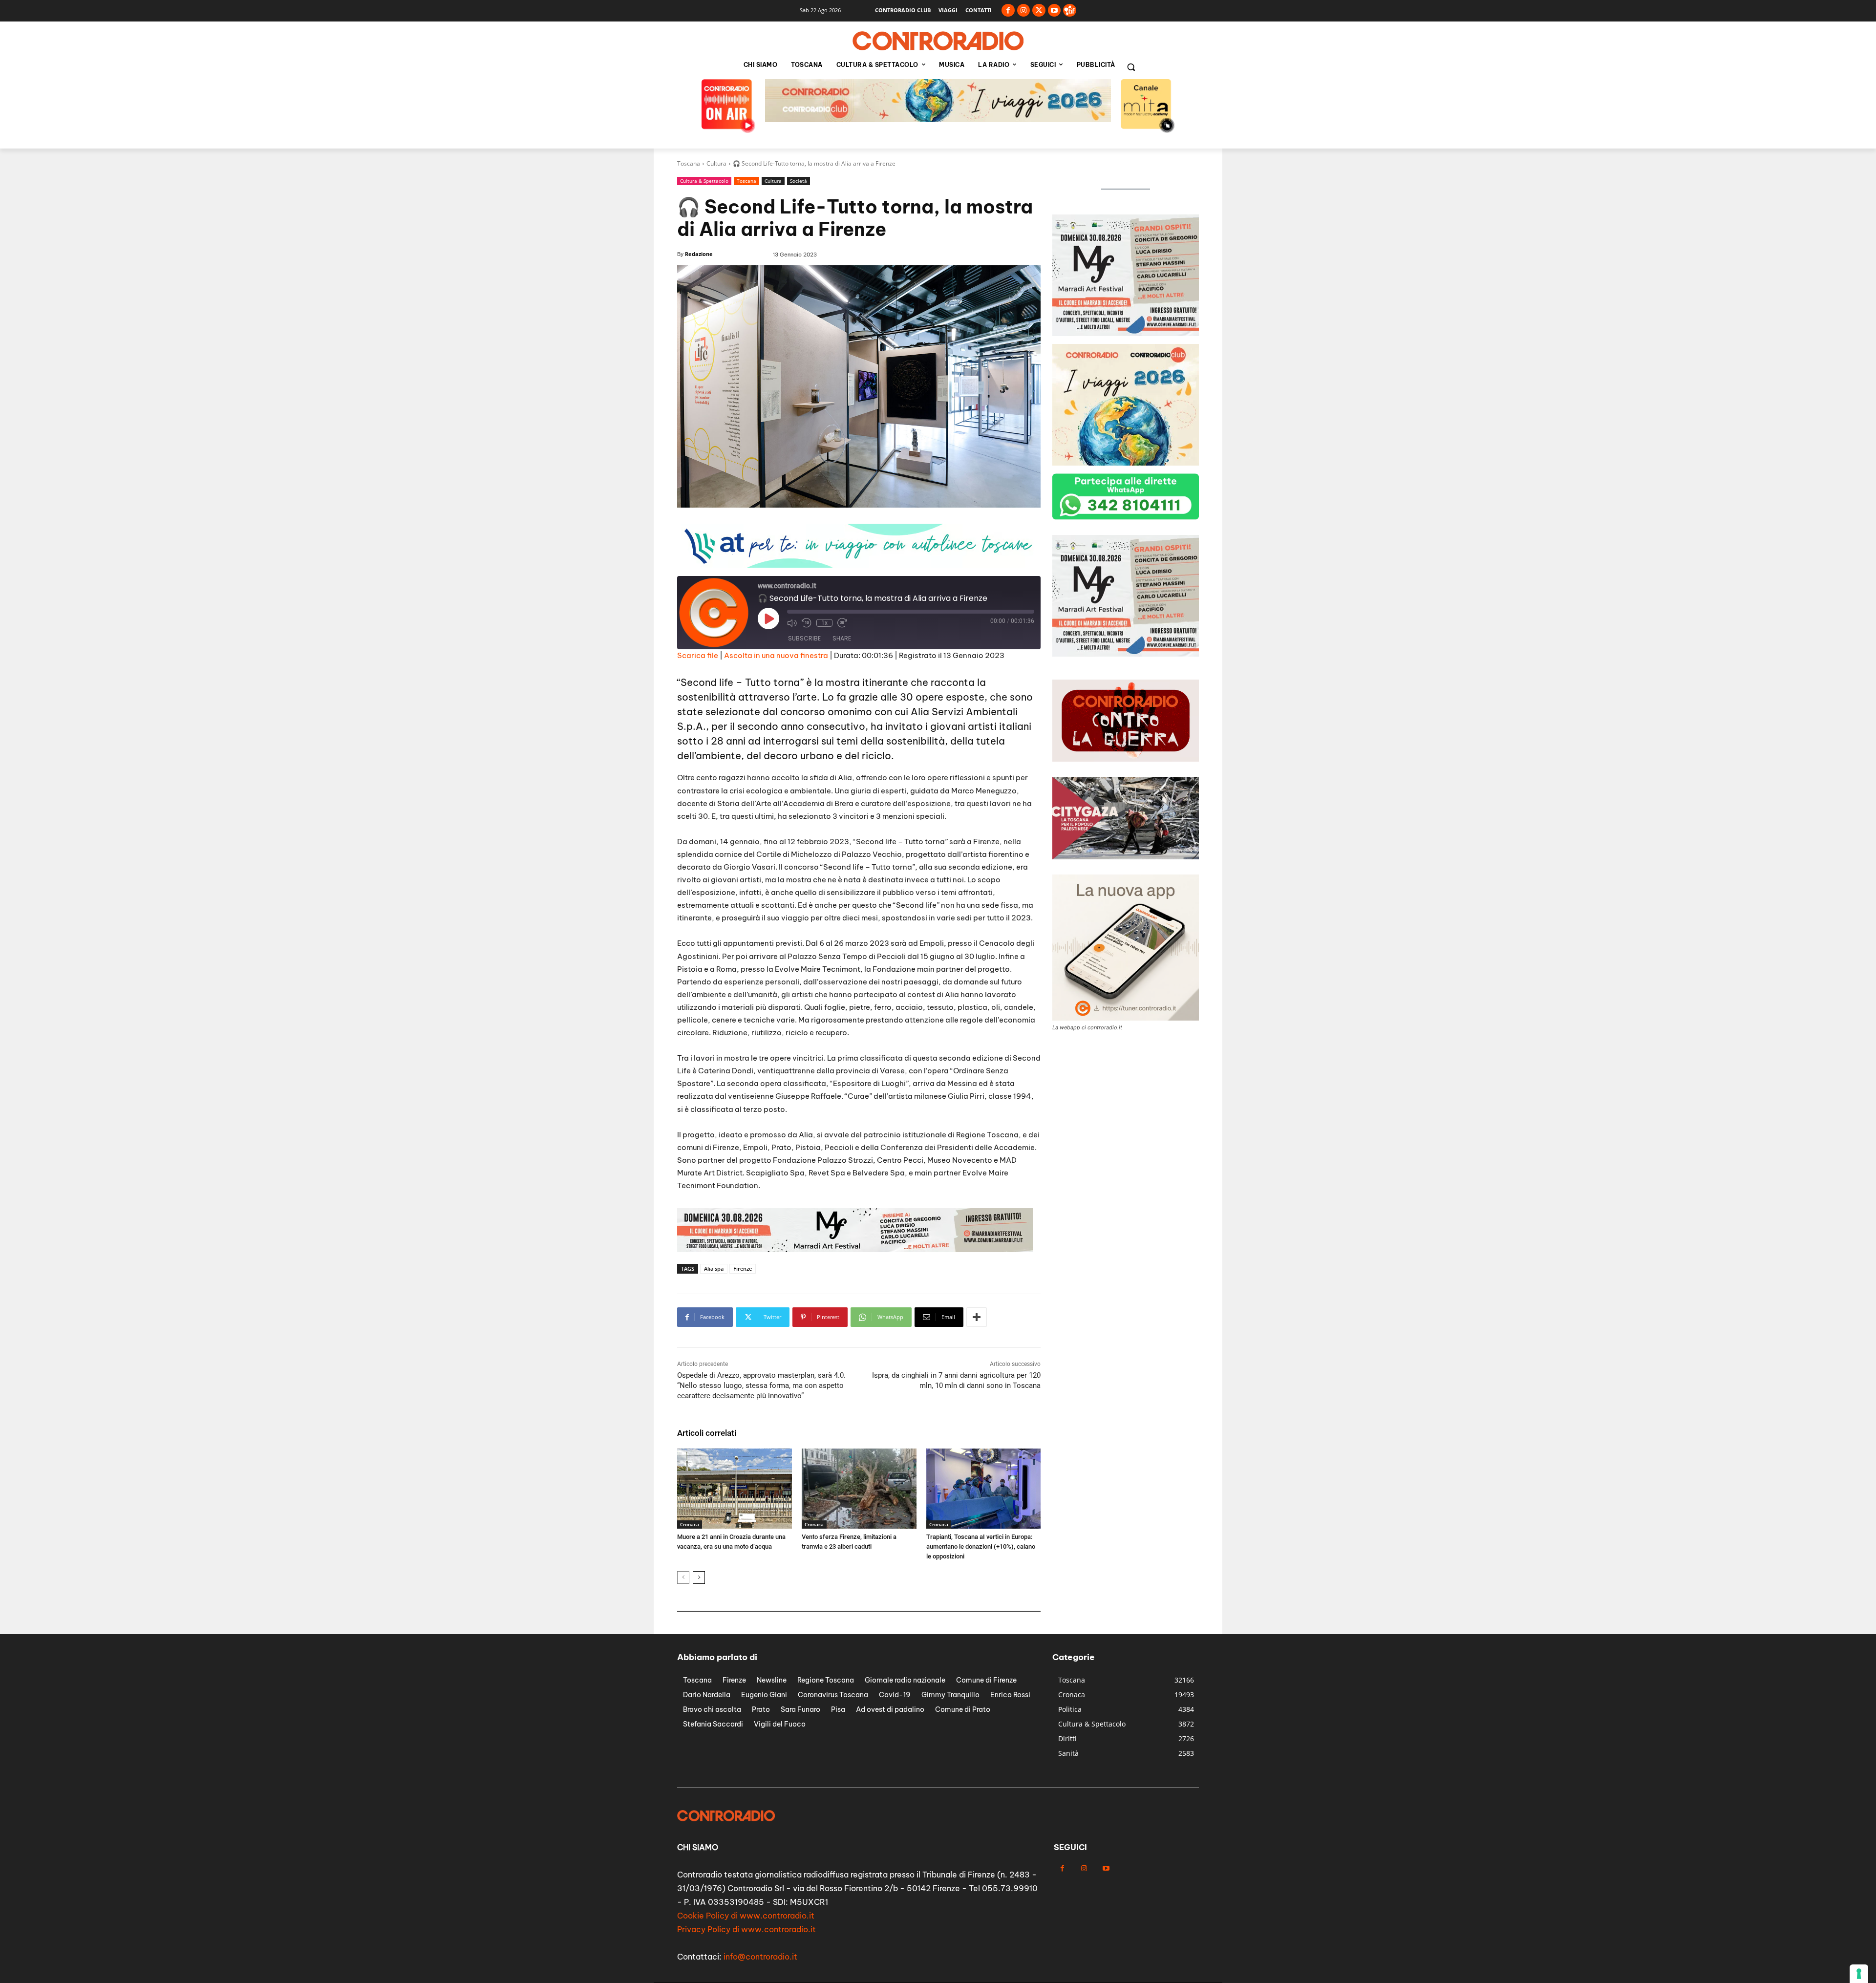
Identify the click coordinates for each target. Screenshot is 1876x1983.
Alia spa (714, 1269)
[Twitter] (1039, 11)
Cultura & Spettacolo (704, 181)
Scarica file (698, 655)
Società (799, 181)
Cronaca (690, 1524)
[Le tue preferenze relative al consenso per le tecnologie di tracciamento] (1859, 1974)
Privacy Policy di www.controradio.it (746, 1929)
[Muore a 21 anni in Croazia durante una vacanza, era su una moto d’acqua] (735, 1489)
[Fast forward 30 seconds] (842, 623)
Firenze (743, 1269)
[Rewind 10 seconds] (807, 623)
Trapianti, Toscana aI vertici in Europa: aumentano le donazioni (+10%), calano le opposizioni (981, 1546)
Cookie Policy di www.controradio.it (746, 1916)
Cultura (716, 163)
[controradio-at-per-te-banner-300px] (1126, 333)
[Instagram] (1024, 11)
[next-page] (699, 1578)
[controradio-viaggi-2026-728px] (855, 1249)
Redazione (699, 254)
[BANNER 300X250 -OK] (1126, 463)
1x (824, 623)
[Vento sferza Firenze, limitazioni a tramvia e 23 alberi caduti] (859, 1489)
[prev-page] (683, 1578)
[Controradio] (938, 41)
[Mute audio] (792, 623)
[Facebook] (1008, 11)
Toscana (689, 163)
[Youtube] (1055, 11)
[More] (977, 1317)
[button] (1131, 67)
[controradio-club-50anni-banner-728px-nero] (938, 119)
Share (842, 638)
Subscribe (804, 638)
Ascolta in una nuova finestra (776, 655)
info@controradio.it (760, 1957)
